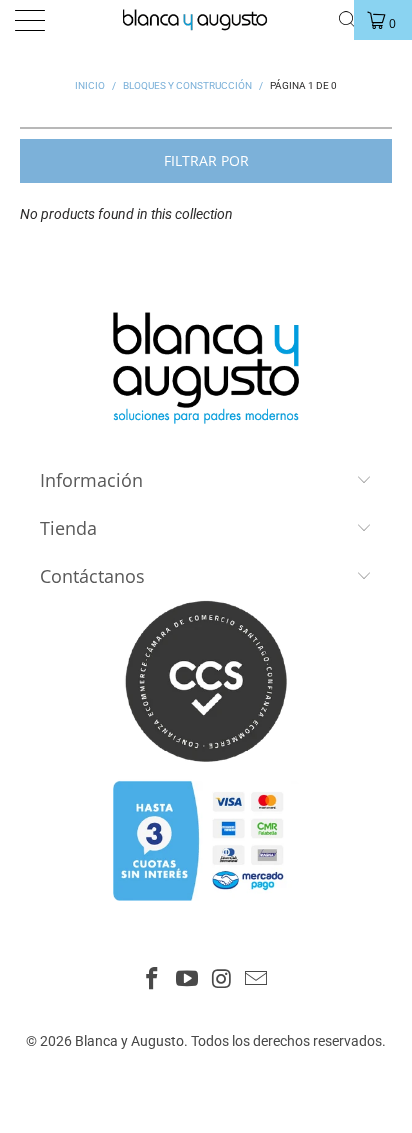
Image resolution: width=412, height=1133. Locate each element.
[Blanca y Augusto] (204, 20)
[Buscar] (347, 20)
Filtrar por (206, 160)
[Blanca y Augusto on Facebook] (153, 980)
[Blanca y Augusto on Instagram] (223, 980)
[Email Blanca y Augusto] (257, 980)
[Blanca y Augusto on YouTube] (188, 980)
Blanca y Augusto (129, 1041)
